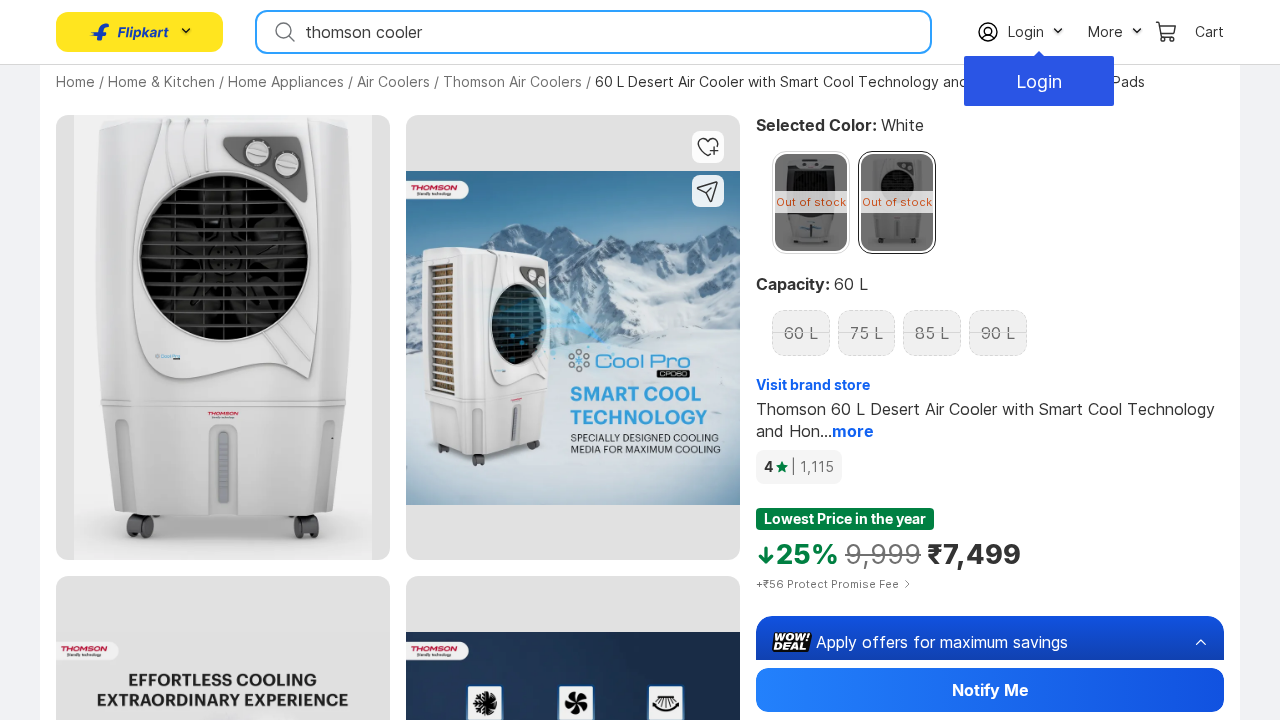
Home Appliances (286, 81)
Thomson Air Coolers (512, 81)
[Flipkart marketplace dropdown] (130, 32)
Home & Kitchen (161, 81)
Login (1039, 81)
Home (75, 81)
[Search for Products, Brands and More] (283, 32)
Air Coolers (393, 81)
